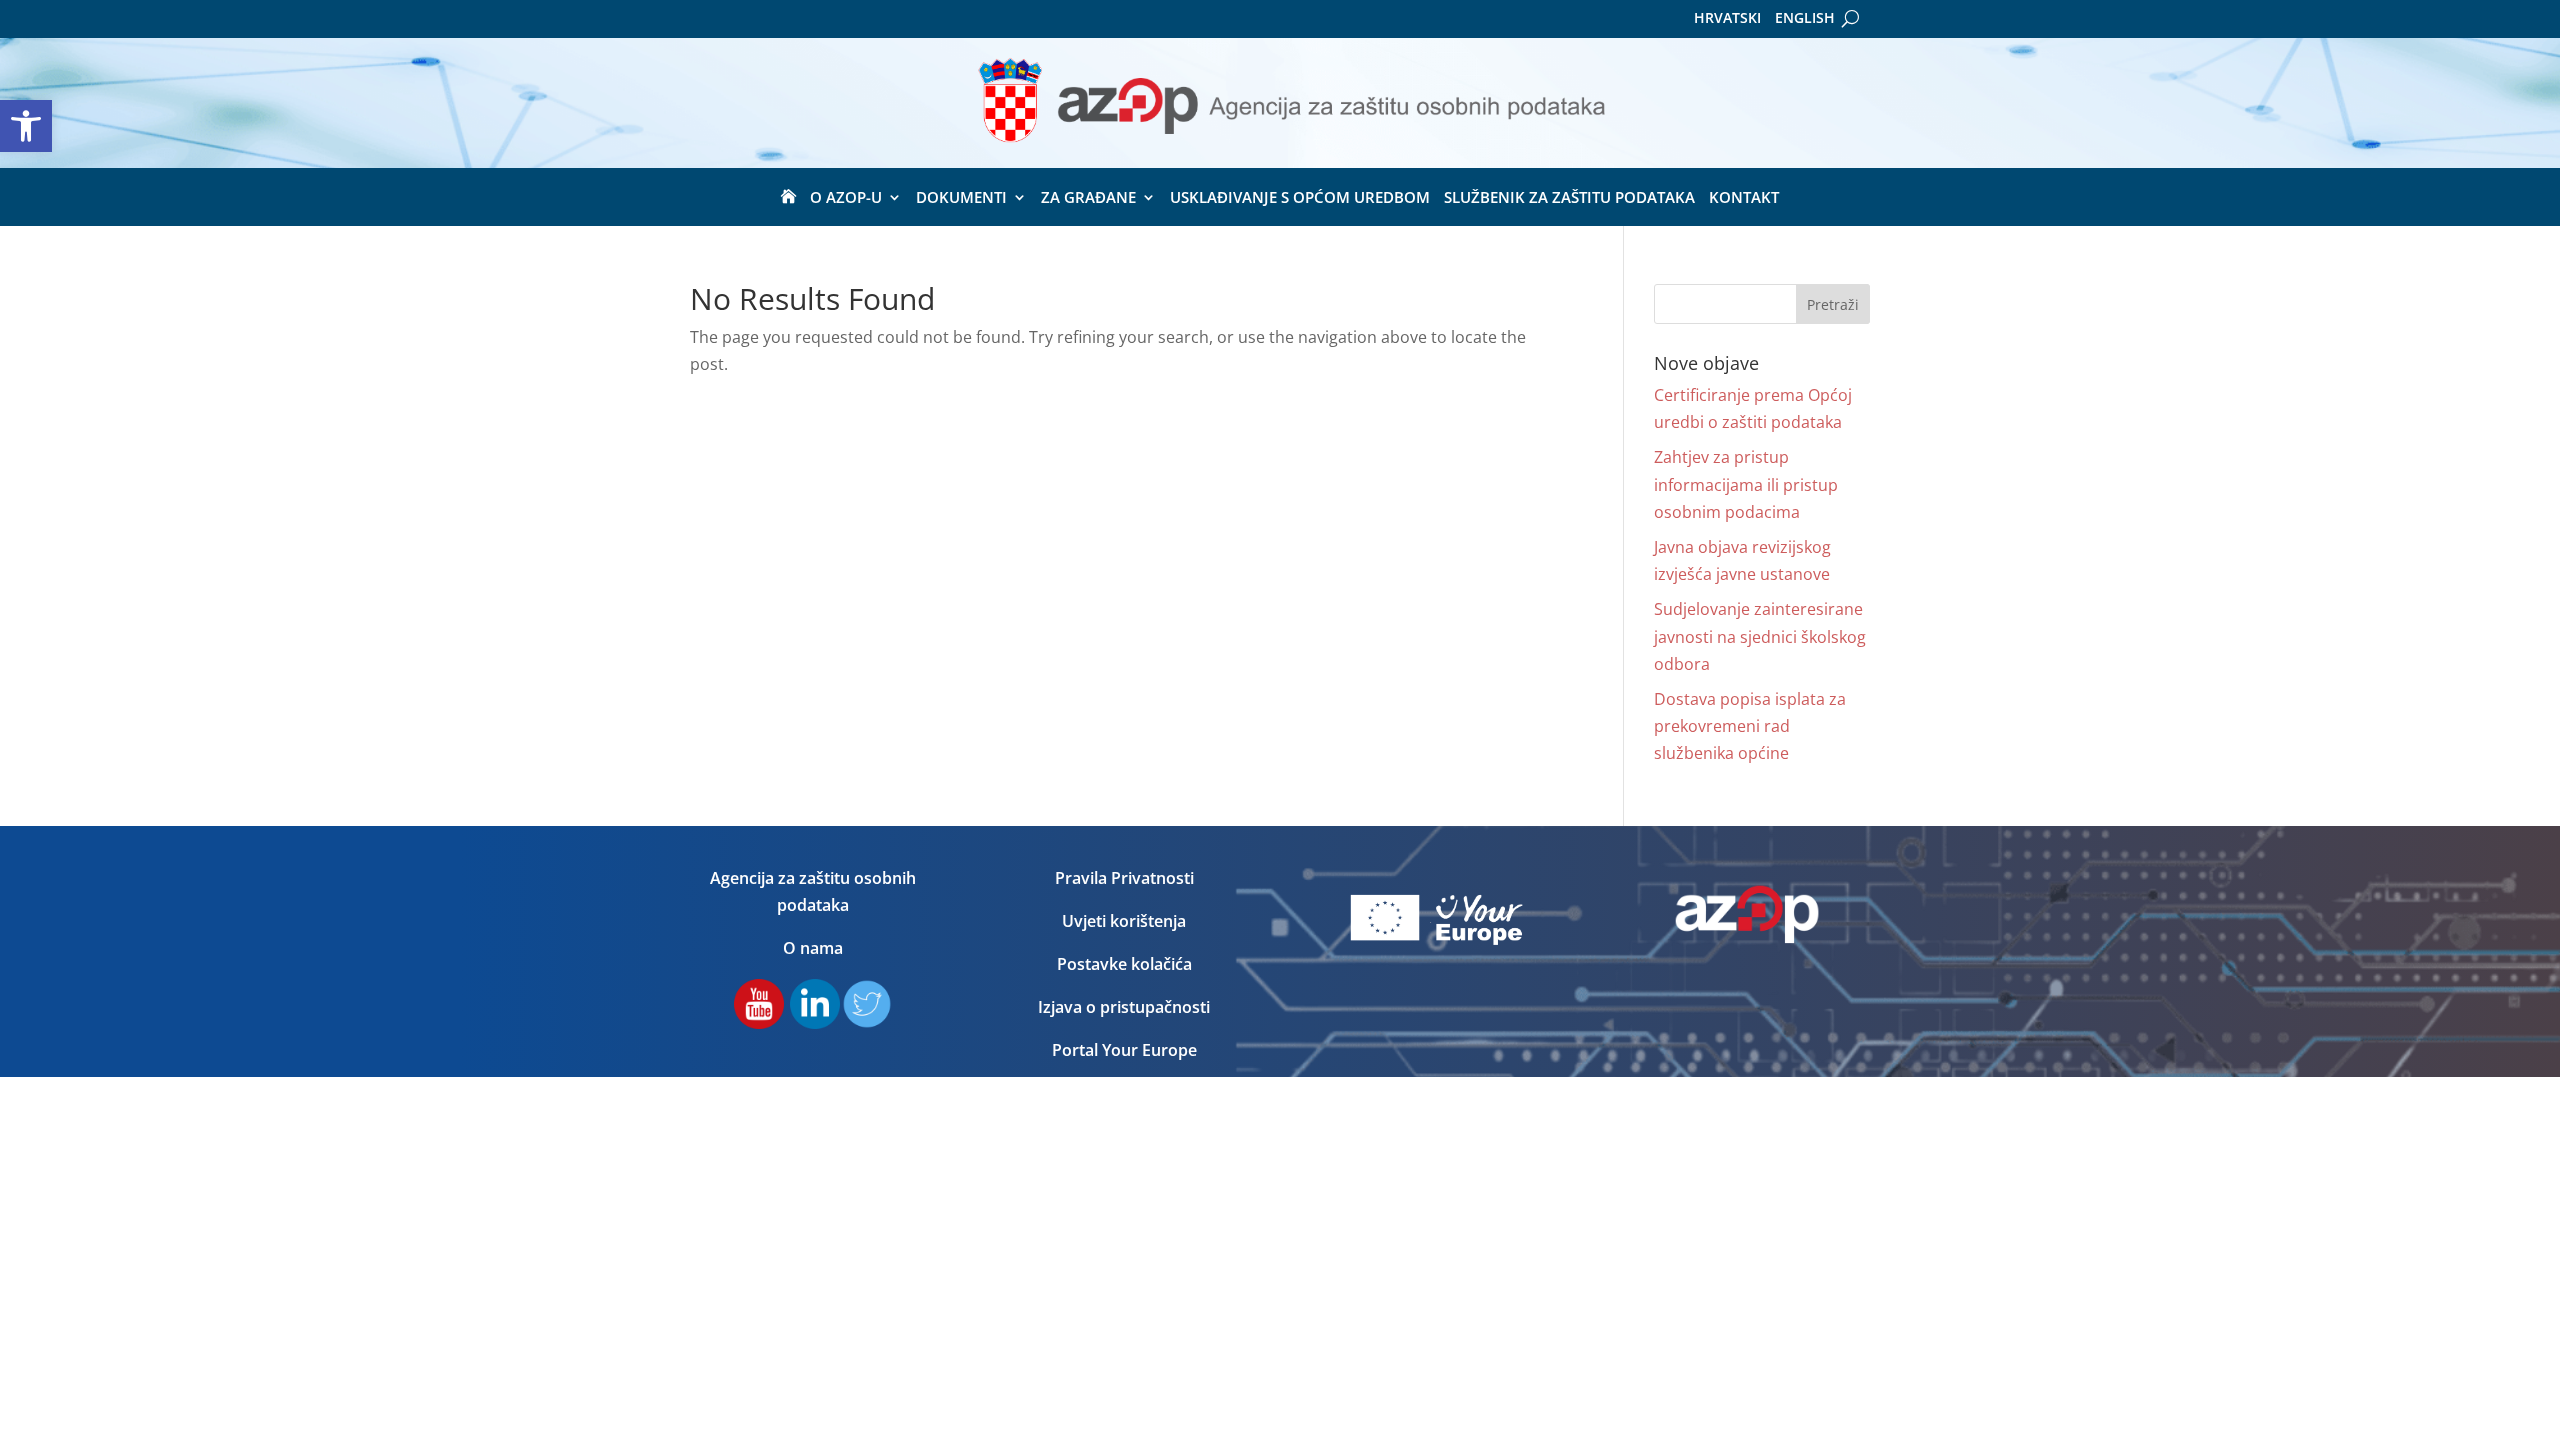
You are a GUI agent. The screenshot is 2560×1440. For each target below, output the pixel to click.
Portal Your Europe (1124, 1050)
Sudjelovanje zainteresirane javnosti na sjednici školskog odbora (1760, 636)
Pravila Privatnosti (1124, 878)
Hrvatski (1727, 19)
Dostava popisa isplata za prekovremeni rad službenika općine (1750, 726)
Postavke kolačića (1124, 964)
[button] (26, 126)
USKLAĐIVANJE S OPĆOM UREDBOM (1300, 198)
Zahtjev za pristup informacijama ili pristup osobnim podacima (1746, 484)
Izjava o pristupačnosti (1124, 1007)
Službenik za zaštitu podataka (1569, 198)
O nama (813, 948)
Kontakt (1744, 198)
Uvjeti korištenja (1124, 921)
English (1805, 19)
